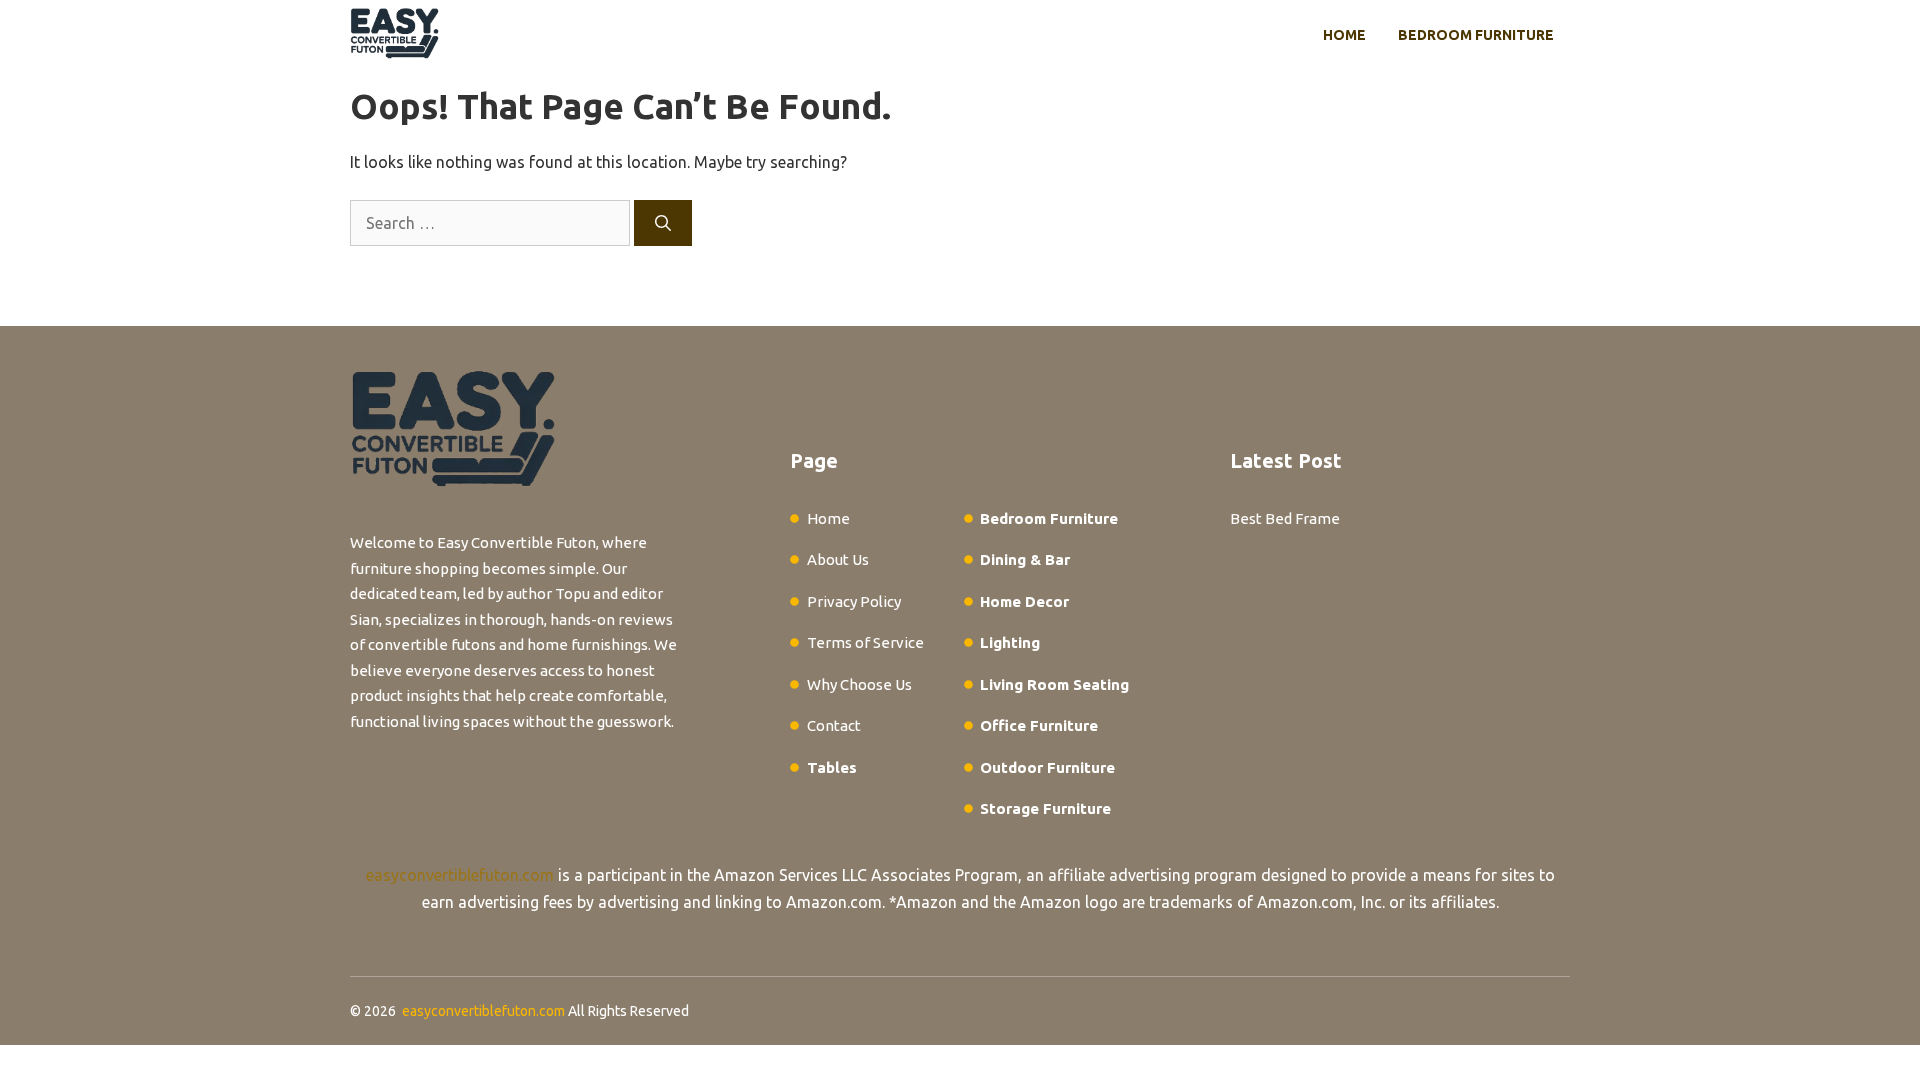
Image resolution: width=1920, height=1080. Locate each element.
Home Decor (1024, 601)
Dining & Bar (1025, 559)
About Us (838, 559)
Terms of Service (865, 642)
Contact (834, 725)
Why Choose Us (859, 684)
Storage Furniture (1045, 808)
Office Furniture (1039, 725)
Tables (832, 767)
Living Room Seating (1054, 684)
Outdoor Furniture (1047, 767)
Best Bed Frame (1285, 518)
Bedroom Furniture (1476, 35)
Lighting (1010, 642)
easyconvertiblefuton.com (460, 875)
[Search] (663, 223)
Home (1344, 35)
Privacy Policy (854, 601)
